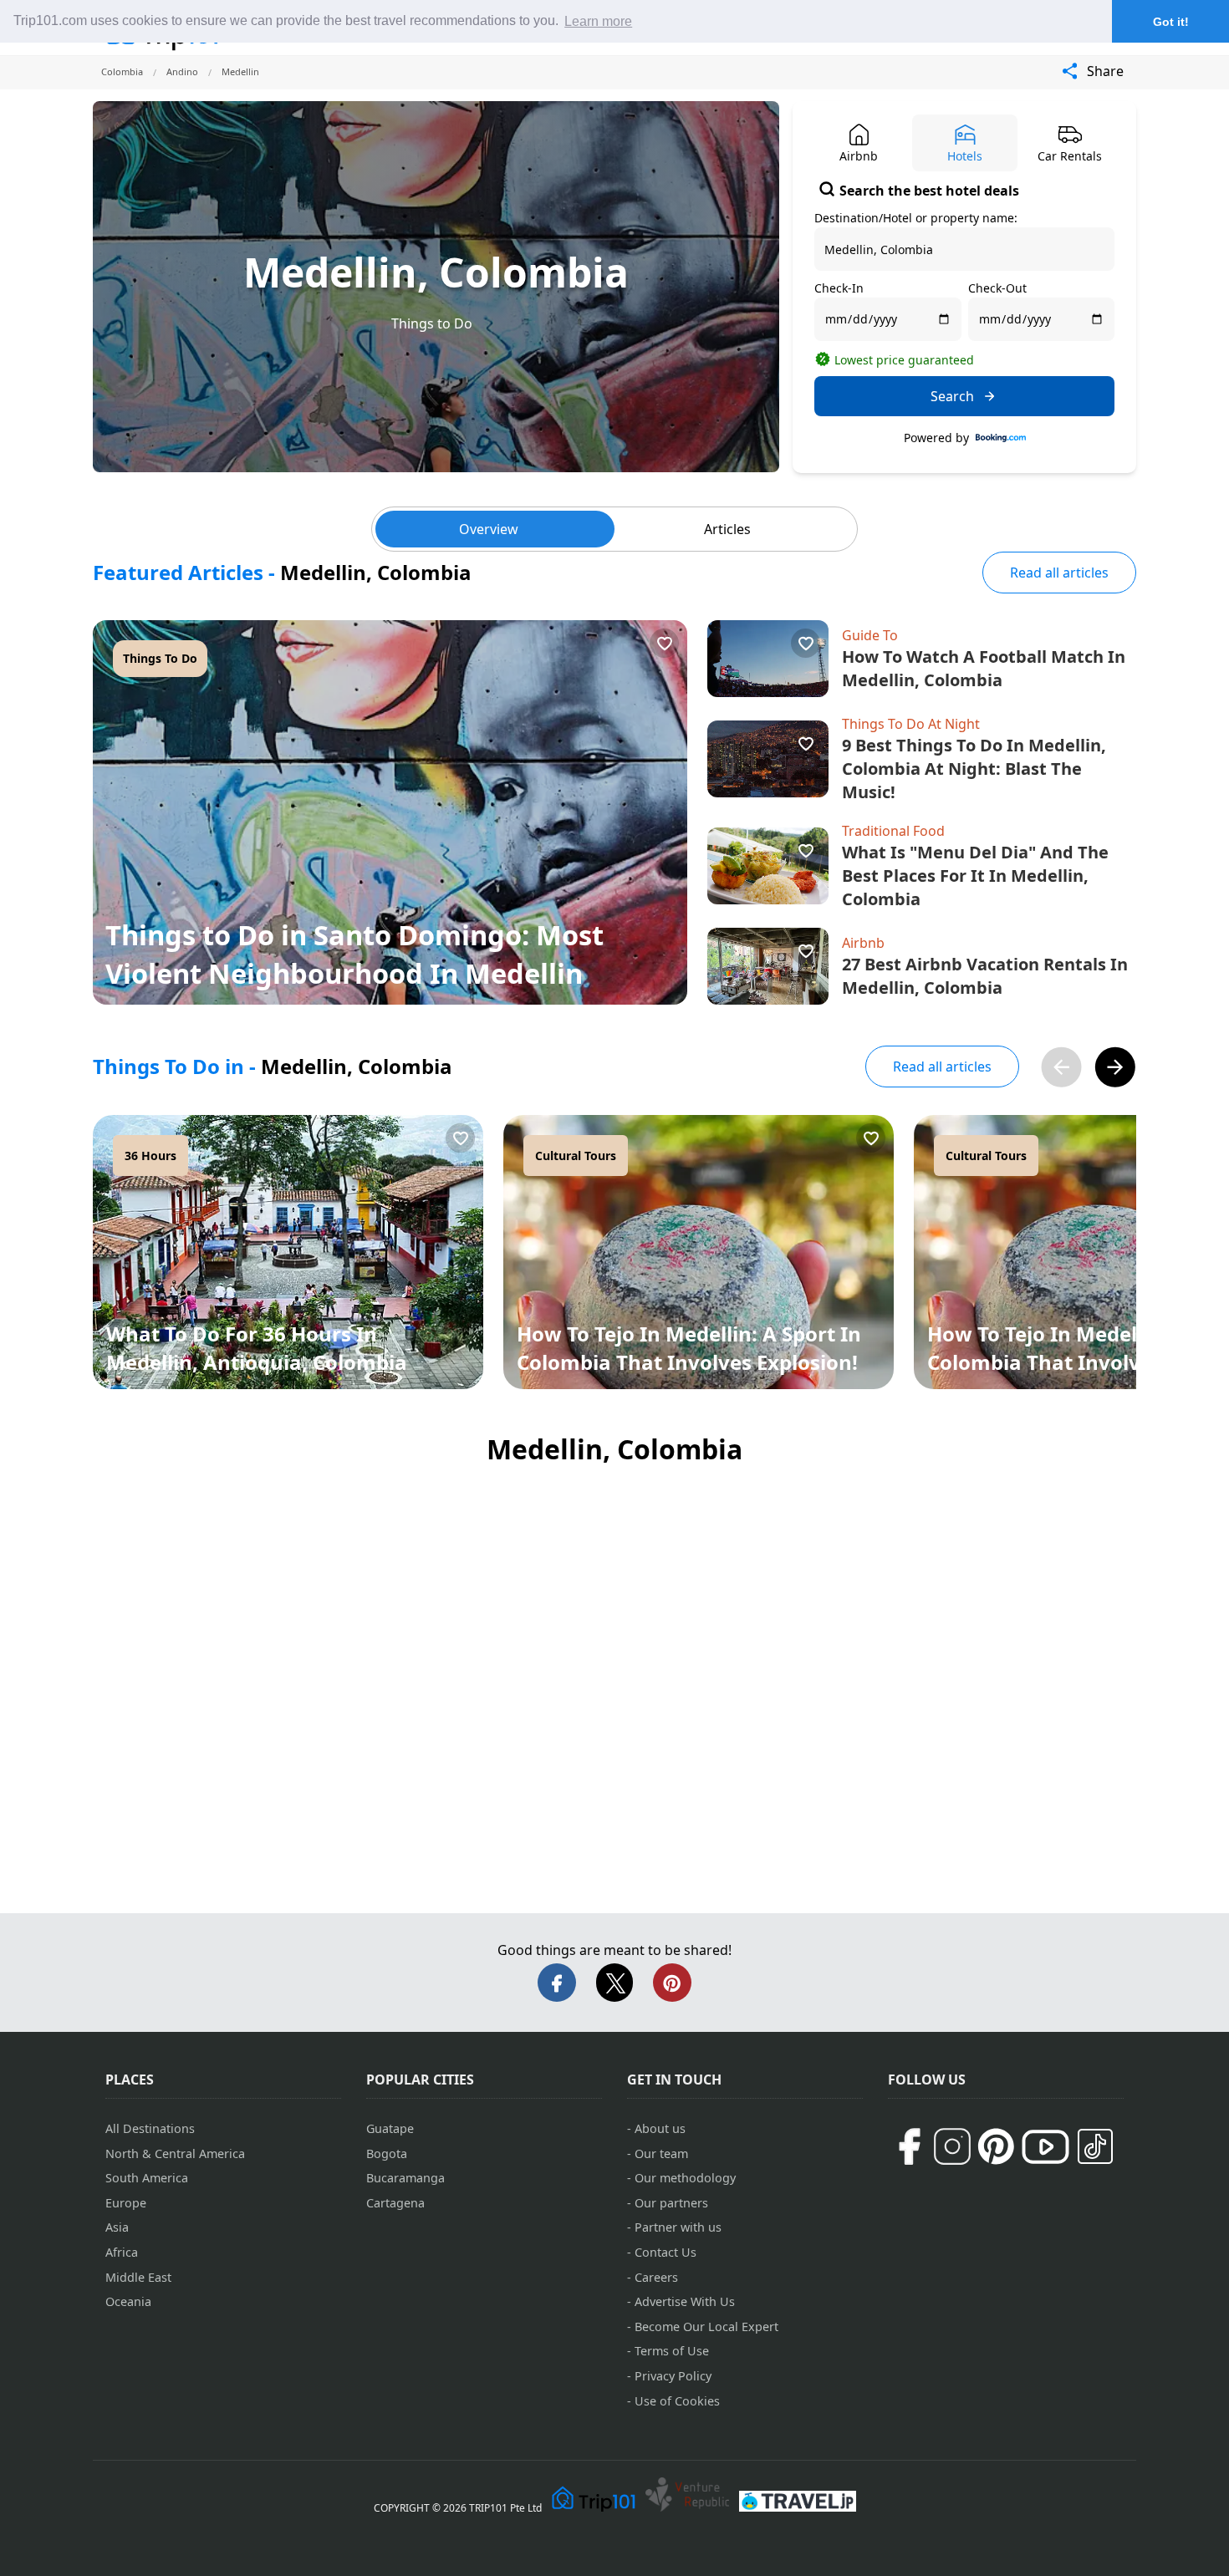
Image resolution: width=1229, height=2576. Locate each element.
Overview (489, 529)
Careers (656, 2277)
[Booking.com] (1001, 438)
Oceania (128, 2301)
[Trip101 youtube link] (1045, 2147)
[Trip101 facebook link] (909, 2146)
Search (952, 396)
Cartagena (395, 2203)
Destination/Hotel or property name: (916, 218)
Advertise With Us (685, 2301)
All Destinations (150, 2128)
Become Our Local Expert (706, 2327)
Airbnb (863, 943)
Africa (122, 2252)
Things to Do (432, 323)
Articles (727, 529)
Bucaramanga (405, 2178)
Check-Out (997, 288)
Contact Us (665, 2252)
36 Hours (150, 1156)
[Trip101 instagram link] (952, 2146)
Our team (661, 2153)
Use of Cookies (677, 2401)
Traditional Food (893, 831)
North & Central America (175, 2153)
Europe (126, 2203)
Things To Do (160, 658)
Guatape (390, 2128)
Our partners (671, 2203)
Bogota (387, 2153)
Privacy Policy (673, 2376)
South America (147, 2178)
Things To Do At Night (911, 724)
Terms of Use (672, 2351)
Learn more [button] (598, 21)
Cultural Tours (576, 1156)
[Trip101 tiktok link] (1095, 2146)
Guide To (870, 635)
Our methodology (685, 2178)
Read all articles (1059, 573)
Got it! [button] (1171, 22)
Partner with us (678, 2227)
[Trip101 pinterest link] (996, 2146)
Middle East (138, 2277)
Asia (117, 2227)
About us (660, 2128)
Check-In (839, 288)
